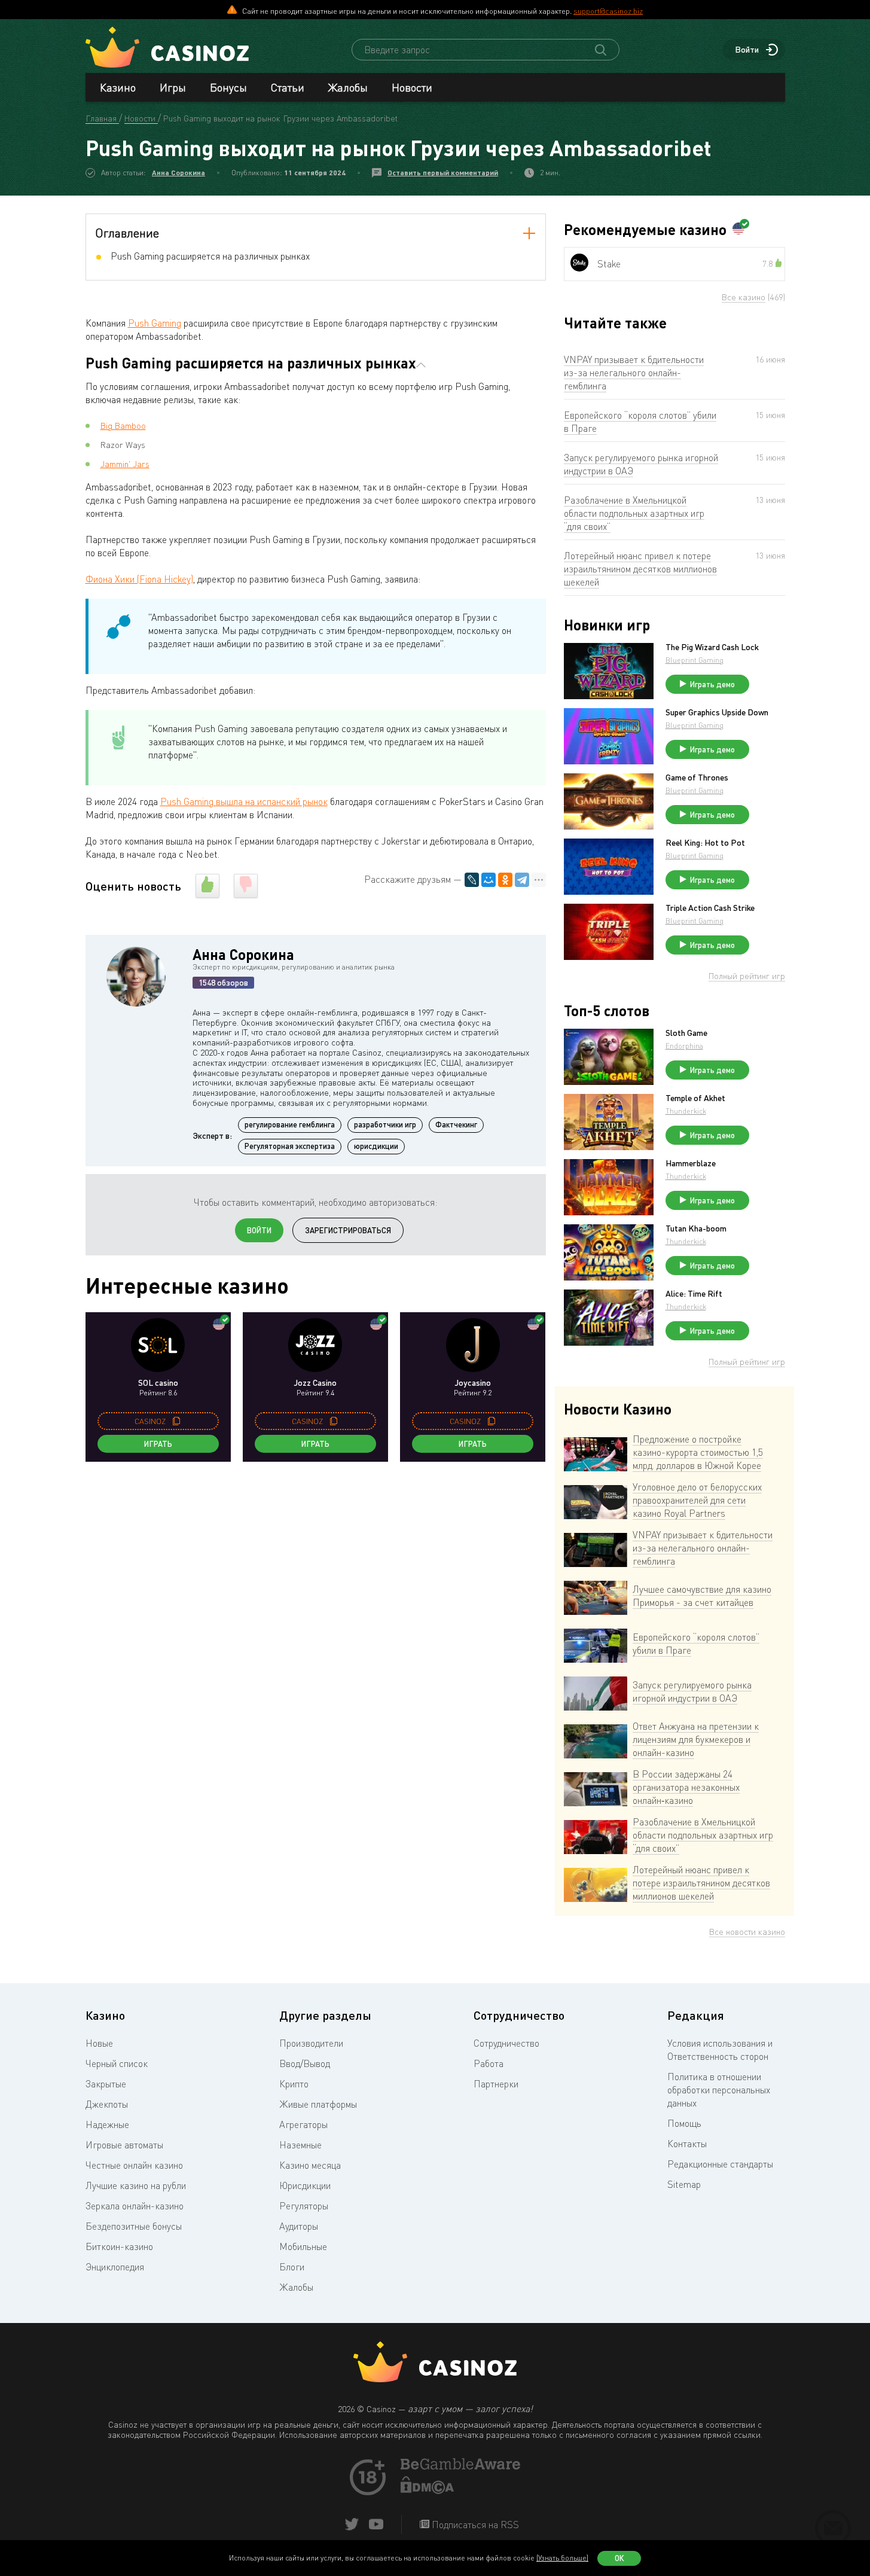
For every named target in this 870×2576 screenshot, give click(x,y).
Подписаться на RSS (474, 2525)
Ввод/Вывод (305, 2063)
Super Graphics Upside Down (717, 712)
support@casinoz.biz (608, 11)
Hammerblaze (691, 1163)
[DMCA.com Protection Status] (428, 2490)
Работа (489, 2063)
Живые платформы (318, 2104)
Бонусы (228, 87)
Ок (619, 2558)
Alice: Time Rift (694, 1294)
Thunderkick (686, 1111)
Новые (99, 2043)
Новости (412, 87)
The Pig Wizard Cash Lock (712, 647)
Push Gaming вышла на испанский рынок (244, 801)
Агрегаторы (303, 2124)
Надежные (107, 2124)
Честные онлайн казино (134, 2165)
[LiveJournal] (472, 880)
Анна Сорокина (178, 173)
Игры (173, 87)
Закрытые (106, 2084)
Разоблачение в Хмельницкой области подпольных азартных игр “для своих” (634, 513)
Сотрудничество (506, 2043)
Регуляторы (304, 2206)
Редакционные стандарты (720, 2164)
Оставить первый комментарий (443, 173)
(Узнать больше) (562, 2558)
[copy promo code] (176, 1421)
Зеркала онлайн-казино (135, 2206)
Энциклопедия (115, 2267)
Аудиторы (299, 2226)
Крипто (294, 2084)
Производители (311, 2043)
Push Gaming (155, 323)
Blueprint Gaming (695, 660)
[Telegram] (522, 880)
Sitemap (684, 2184)
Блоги (292, 2267)
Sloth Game (686, 1033)
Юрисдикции (305, 2185)
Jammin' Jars (125, 464)
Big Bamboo (123, 426)
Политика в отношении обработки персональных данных (719, 2090)
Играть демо (712, 684)
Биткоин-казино (119, 2246)
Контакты (687, 2144)
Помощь (684, 2123)
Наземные (300, 2145)
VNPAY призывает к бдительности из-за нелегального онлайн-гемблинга (634, 373)
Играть (158, 1444)
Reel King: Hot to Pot (705, 843)
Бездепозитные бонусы (134, 2226)
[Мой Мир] (489, 880)
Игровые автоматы (124, 2145)
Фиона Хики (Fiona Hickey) (139, 579)
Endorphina (684, 1046)
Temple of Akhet (695, 1098)
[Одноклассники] (505, 880)
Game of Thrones (697, 778)
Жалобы (348, 87)
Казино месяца (310, 2165)
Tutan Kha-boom (696, 1228)
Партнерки (496, 2084)
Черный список (117, 2063)
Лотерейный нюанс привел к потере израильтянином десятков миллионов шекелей (640, 569)
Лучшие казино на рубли (136, 2185)
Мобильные (303, 2246)
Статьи (288, 87)
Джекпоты (107, 2104)
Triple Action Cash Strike (710, 908)
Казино (118, 87)
